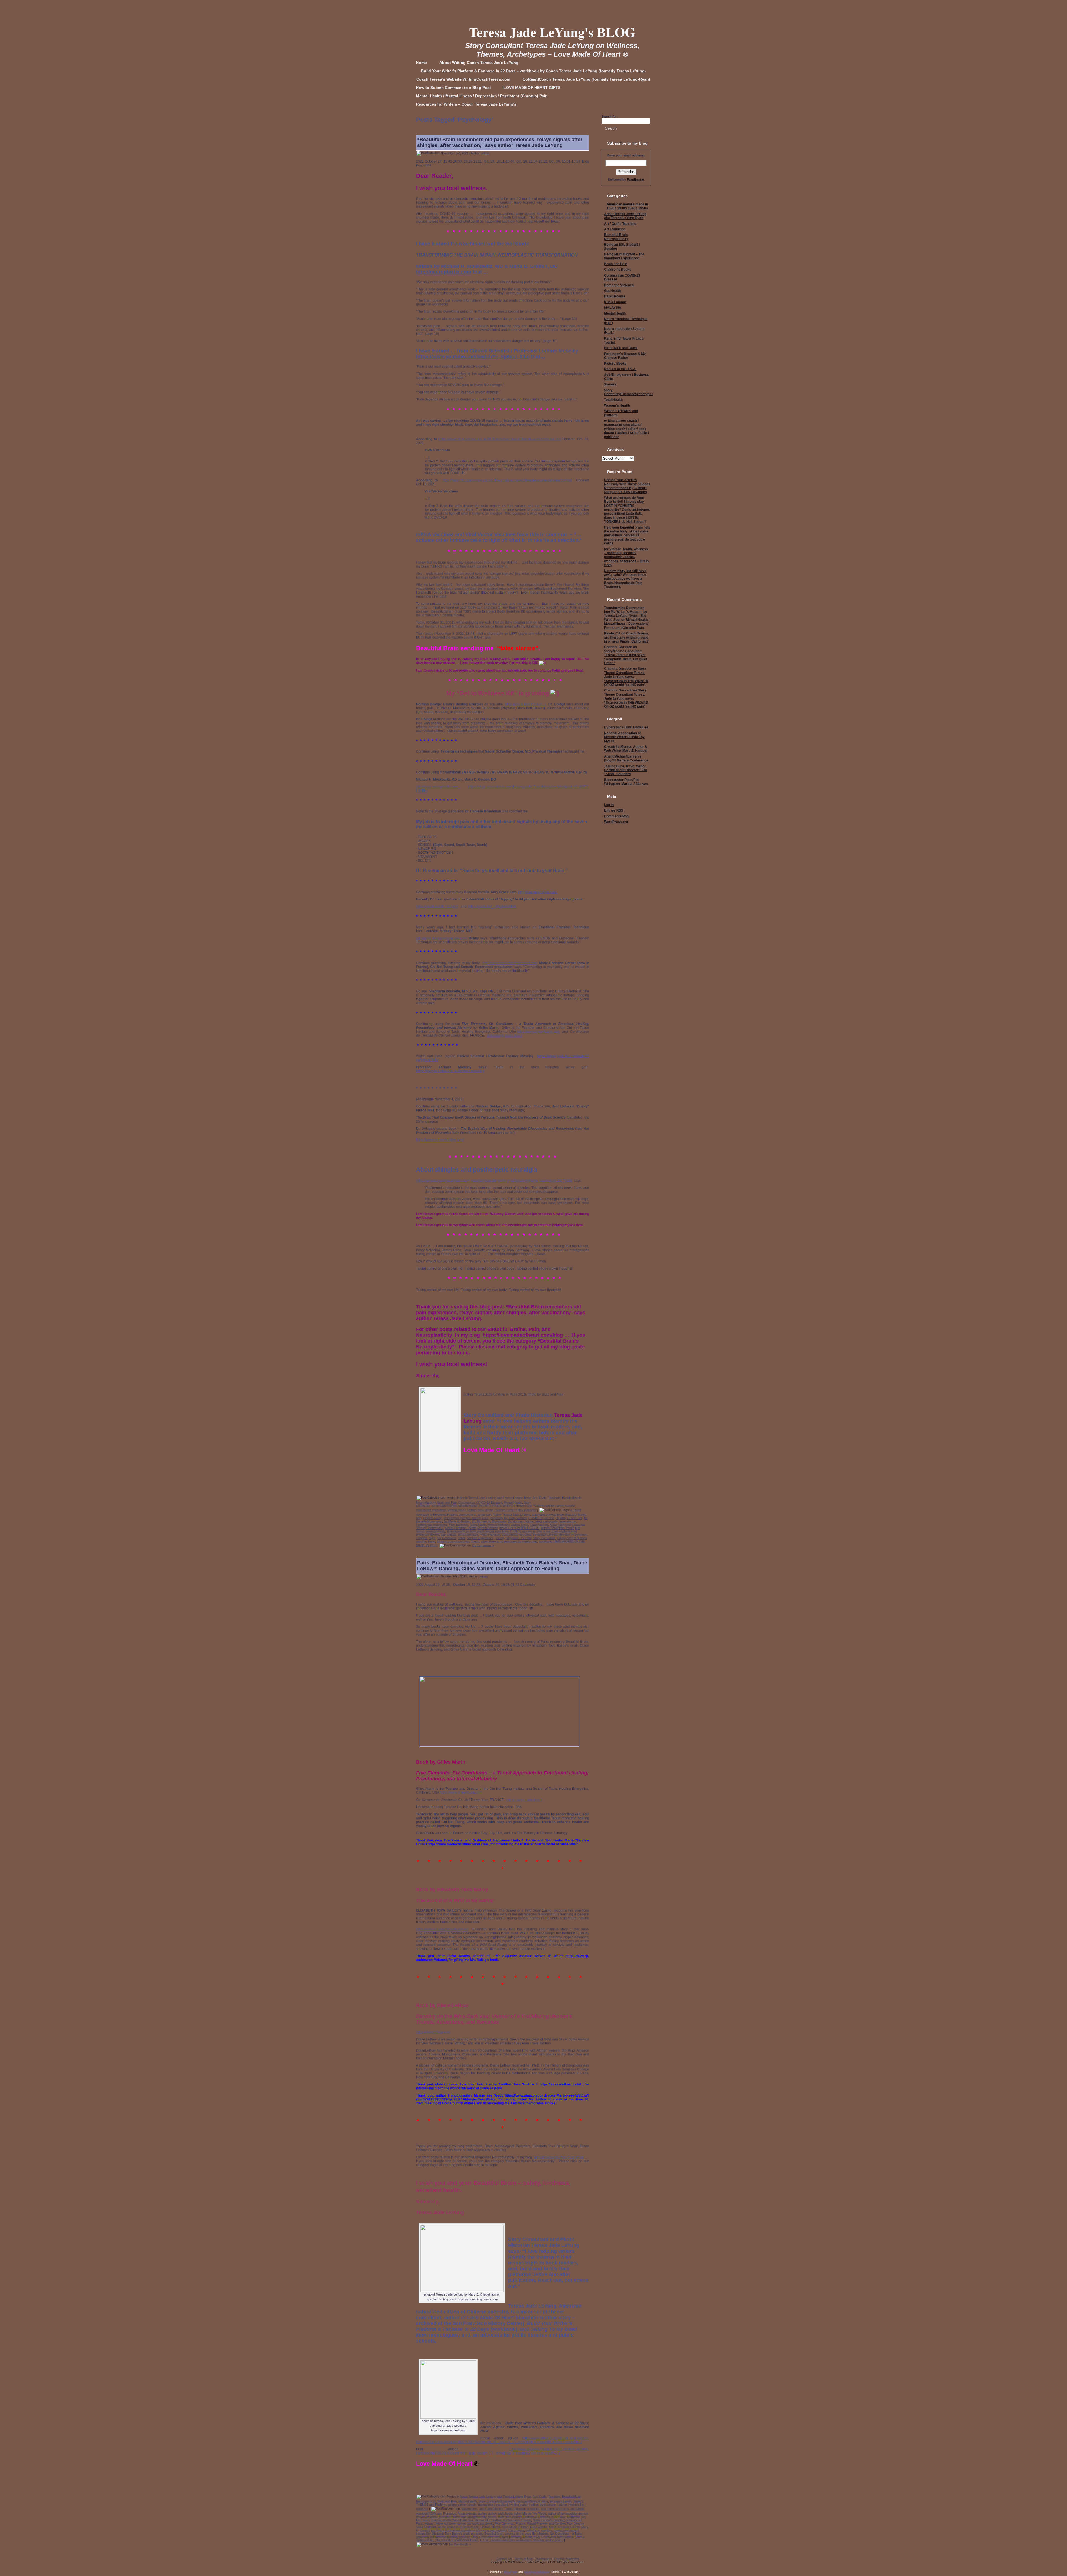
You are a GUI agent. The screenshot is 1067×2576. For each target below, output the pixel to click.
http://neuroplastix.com (444, 272)
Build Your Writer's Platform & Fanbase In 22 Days (532, 2517)
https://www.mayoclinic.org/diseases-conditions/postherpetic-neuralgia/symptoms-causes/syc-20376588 (494, 1181)
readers (547, 2530)
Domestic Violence (619, 285)
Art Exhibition (615, 229)
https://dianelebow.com (433, 2032)
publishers (533, 2530)
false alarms (568, 1521)
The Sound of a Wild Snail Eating (457, 2540)
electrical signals (547, 1521)
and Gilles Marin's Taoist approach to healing (509, 2509)
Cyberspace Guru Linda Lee (626, 727)
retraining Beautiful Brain (487, 2533)
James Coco (520, 1525)
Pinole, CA (612, 633)
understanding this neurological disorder (517, 2540)
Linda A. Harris (490, 2527)
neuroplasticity (436, 1531)
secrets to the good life (520, 2533)
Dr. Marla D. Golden (457, 1521)
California (573, 2517)
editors (429, 2523)
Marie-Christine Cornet (460, 1528)
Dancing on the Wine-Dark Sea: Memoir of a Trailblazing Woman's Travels (481, 2520)
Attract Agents (467, 2513)
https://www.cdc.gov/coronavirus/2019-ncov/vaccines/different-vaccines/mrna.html (500, 439)
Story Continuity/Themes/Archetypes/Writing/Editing (473, 1504)
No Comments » (483, 1545)
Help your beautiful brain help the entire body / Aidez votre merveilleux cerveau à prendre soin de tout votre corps (627, 536)
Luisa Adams (539, 2527)
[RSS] (416, 2561)
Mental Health (513, 1502)
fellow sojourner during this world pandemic (464, 2523)
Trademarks (544, 2559)
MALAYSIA (613, 308)
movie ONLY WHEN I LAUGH (519, 1528)
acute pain (484, 1515)
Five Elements (459, 1525)
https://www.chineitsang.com (538, 1032)
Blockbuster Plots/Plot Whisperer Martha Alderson (626, 782)
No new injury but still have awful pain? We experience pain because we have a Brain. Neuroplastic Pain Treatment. (625, 579)
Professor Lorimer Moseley (551, 1535)
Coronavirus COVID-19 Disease (480, 1502)
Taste (431, 1541)
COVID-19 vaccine (541, 1518)
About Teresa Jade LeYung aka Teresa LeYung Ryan (496, 1497)
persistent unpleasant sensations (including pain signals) (469, 2530)
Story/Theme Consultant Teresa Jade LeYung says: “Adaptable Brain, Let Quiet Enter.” (626, 657)
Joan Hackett (539, 1525)
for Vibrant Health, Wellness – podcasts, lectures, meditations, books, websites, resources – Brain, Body (627, 557)
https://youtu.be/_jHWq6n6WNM (492, 907)
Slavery (610, 384)
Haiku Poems (615, 296)
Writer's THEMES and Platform (523, 1506)
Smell (462, 1538)
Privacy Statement (567, 2559)
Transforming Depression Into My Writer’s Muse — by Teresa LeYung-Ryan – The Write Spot (626, 614)
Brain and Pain (447, 1502)
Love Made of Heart (515, 2527)
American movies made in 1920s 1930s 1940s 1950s (627, 206)
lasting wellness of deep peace (458, 2527)
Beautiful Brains (576, 1515)
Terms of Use (523, 2559)
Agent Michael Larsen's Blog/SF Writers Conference (626, 758)
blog (419, 1518)
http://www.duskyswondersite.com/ (442, 938)
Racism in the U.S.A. (620, 369)
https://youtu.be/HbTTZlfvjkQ (437, 907)
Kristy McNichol (560, 1525)
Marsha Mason (488, 1528)
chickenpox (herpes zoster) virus (466, 1518)
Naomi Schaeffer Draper (557, 1528)
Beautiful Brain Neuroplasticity (616, 237)
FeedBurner (635, 180)
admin (485, 153)
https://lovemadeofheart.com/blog (559, 2157)
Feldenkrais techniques (432, 1525)
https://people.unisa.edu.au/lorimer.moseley (450, 1071)
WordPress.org (616, 822)
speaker (464, 2537)
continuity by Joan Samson (509, 1518)
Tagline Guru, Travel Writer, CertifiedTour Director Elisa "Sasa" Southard (626, 770)
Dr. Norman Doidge (521, 1521)
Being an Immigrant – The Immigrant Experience (624, 256)
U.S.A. (484, 2540)
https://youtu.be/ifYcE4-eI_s (526, 704)
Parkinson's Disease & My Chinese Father (625, 356)
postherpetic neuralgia (517, 1535)
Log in (609, 805)
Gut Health (612, 291)
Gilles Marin (478, 1525)
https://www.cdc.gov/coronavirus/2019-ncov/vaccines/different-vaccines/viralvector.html (507, 480)
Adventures (470, 2509)
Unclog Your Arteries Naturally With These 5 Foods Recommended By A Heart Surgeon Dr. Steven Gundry (627, 486)
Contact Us (504, 2559)
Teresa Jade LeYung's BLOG (552, 32)
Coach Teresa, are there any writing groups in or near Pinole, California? (626, 637)
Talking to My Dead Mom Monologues (548, 2537)
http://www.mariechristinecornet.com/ (510, 963)
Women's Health (490, 1506)
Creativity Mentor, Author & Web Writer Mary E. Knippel (626, 749)
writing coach (554, 2540)
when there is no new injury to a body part (509, 1541)
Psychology (579, 1535)
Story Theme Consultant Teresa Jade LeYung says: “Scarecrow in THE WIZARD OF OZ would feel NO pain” (626, 677)
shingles (422, 1538)
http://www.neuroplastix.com (438, 787)
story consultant (544, 1538)
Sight (432, 1538)
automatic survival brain (548, 1515)
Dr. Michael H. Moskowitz (489, 1521)
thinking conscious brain (453, 1541)
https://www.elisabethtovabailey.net (442, 1929)
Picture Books (615, 364)
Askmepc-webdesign (537, 2572)
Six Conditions (447, 1538)
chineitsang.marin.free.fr (505, 1036)
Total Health (613, 400)
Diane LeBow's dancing (548, 2520)
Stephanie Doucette (519, 1538)
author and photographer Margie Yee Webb (517, 2513)
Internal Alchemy (498, 1525)
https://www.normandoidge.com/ (440, 1140)
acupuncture (467, 1515)
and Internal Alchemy (555, 2509)
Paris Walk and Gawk (621, 348)
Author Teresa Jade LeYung (511, 1515)
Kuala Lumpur (615, 302)
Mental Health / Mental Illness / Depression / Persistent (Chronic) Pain (627, 624)
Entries (614, 810)
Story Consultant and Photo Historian (496, 2537)
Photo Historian (490, 1535)
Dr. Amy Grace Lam (569, 1518)
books (492, 2517)
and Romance (447, 2513)
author (482, 2513)
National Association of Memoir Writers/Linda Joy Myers (624, 737)
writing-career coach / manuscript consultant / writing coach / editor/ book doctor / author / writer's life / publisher (626, 429)
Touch (475, 1541)
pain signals (449, 1535)
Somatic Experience (480, 1538)
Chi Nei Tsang (433, 1518)
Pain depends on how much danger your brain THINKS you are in (491, 1531)
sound (500, 1538)
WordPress (511, 2572)
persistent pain (468, 1535)
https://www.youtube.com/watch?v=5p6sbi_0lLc (473, 357)
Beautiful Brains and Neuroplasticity (463, 2517)
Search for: (610, 116)
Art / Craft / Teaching (547, 1497)
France (521, 2523)
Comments (617, 816)
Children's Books (618, 270)
